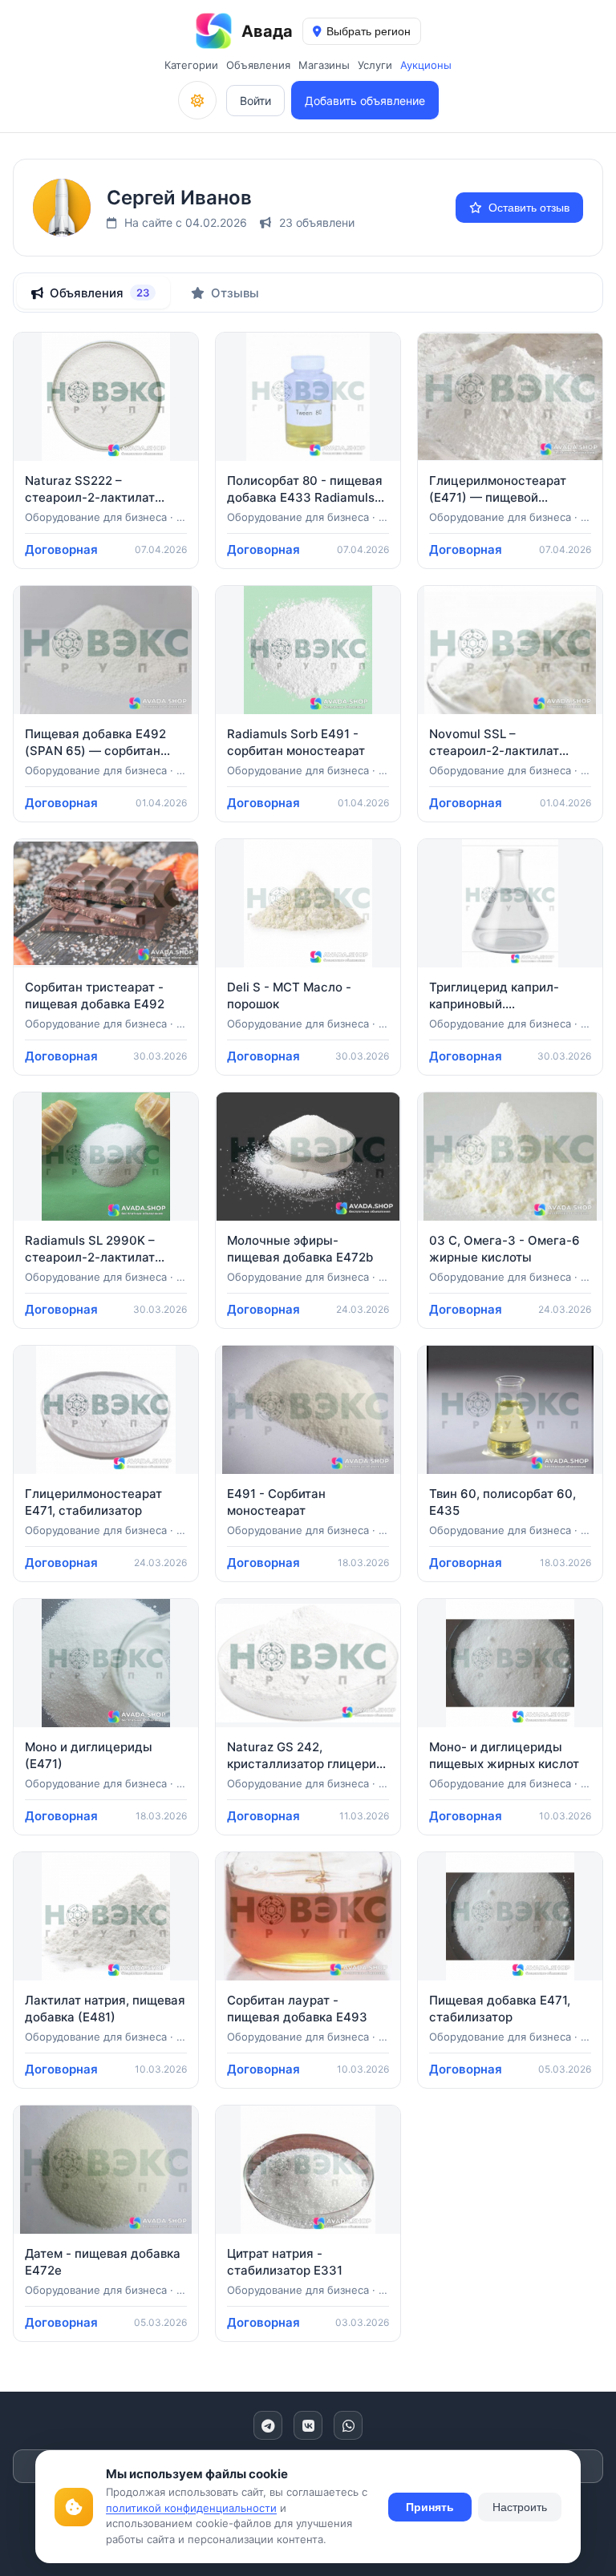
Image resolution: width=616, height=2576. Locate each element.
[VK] (308, 2425)
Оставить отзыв (529, 208)
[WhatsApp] (348, 2425)
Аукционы (426, 65)
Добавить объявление (365, 101)
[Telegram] (268, 2425)
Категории (191, 65)
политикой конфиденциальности (191, 2508)
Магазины (324, 65)
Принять (430, 2507)
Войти (255, 101)
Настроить (520, 2507)
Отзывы (235, 293)
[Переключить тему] (197, 100)
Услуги (375, 65)
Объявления (258, 65)
